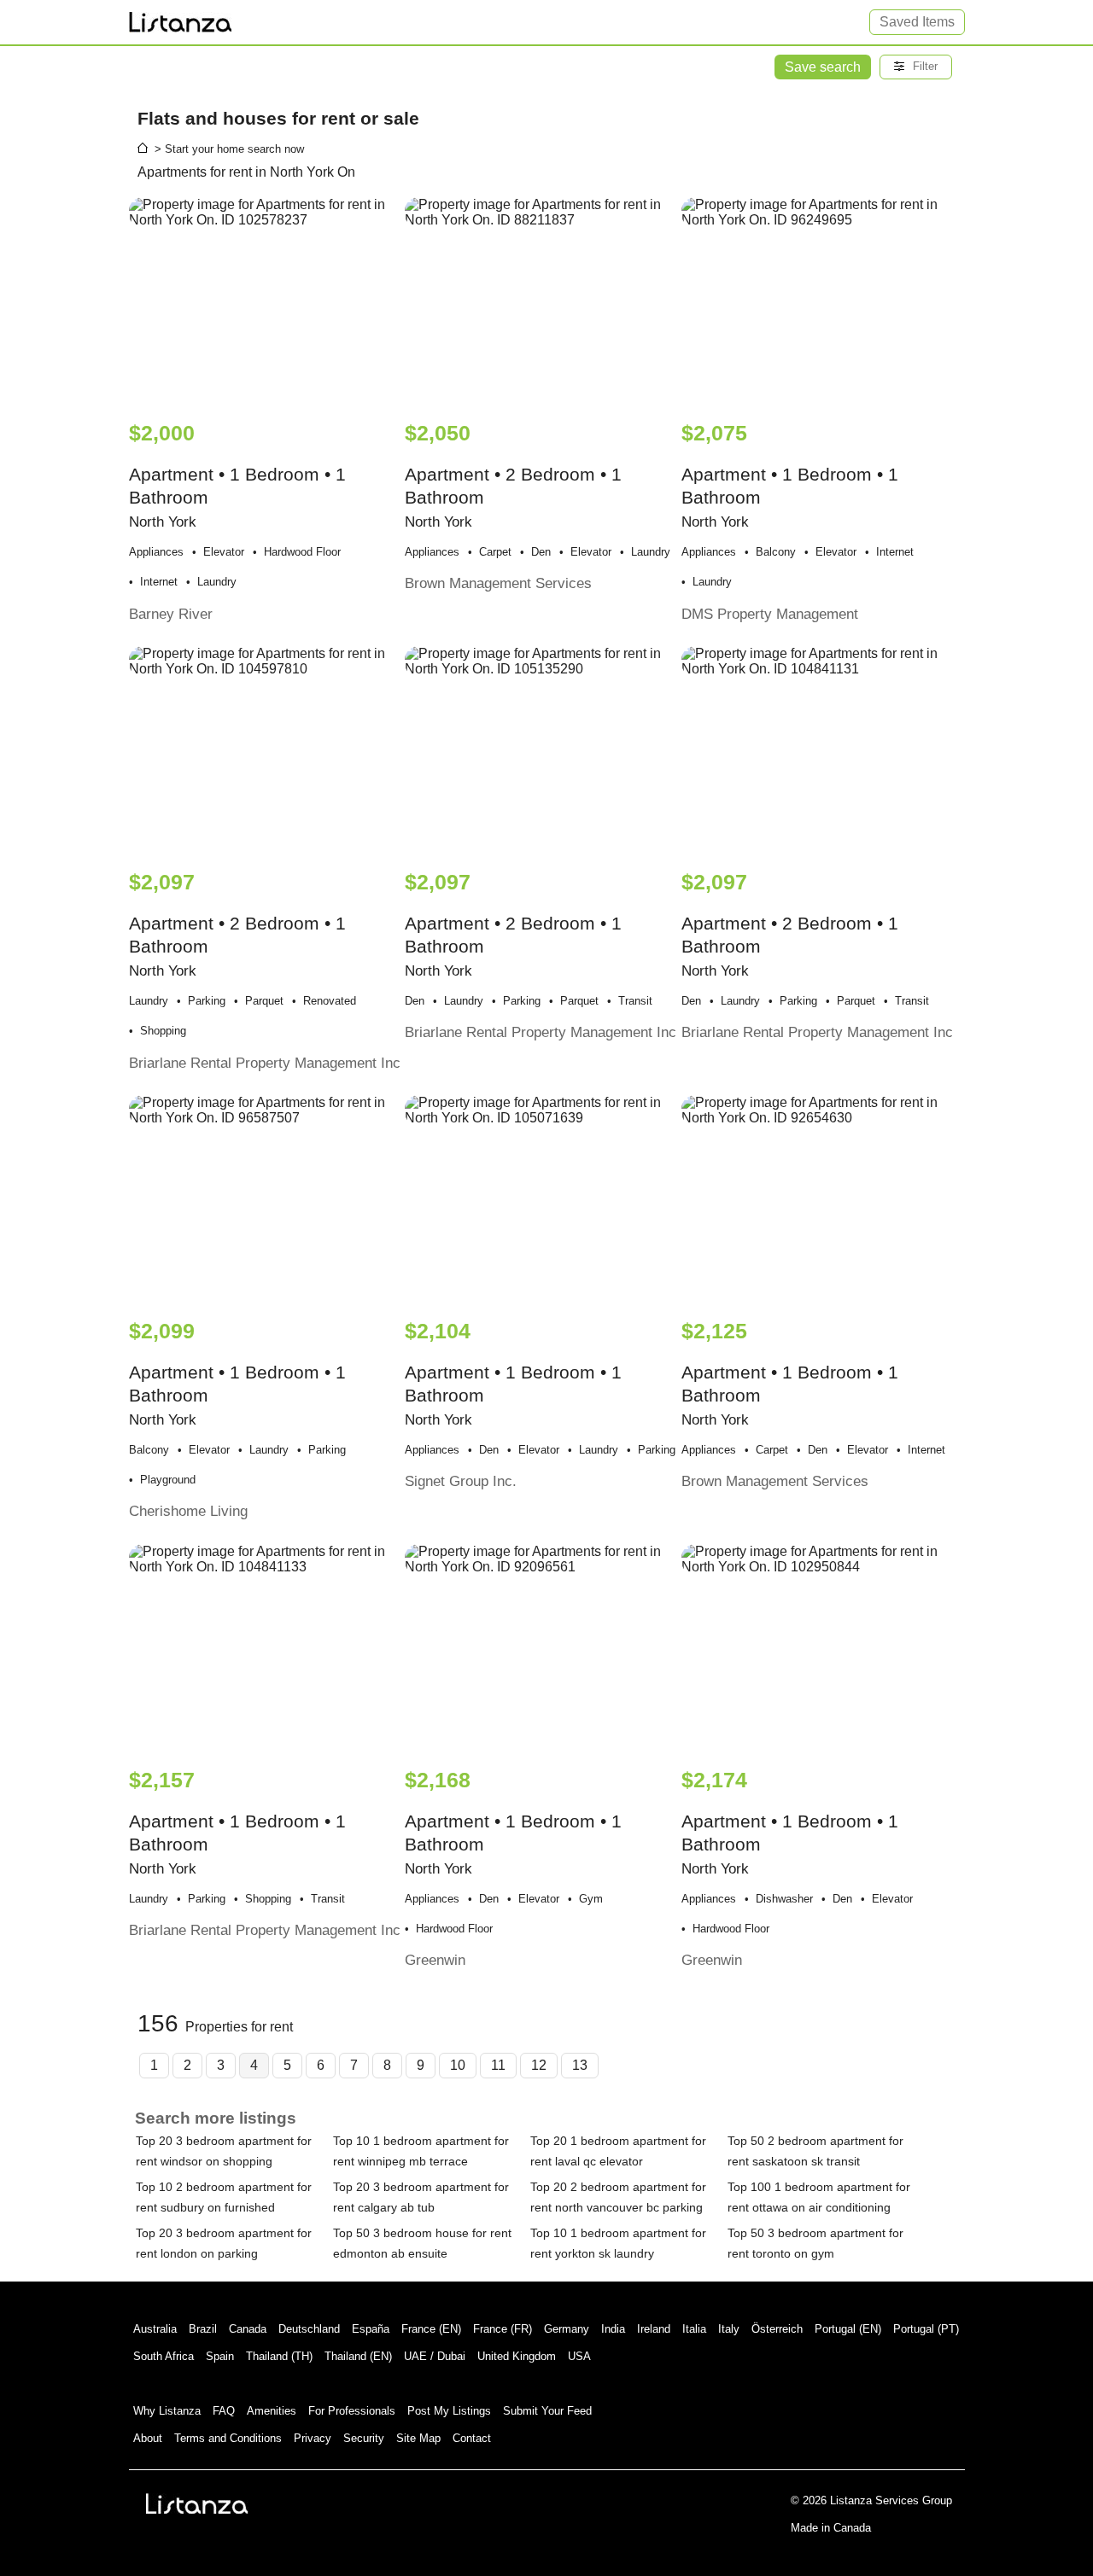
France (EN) (431, 2329)
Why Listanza (167, 2411)
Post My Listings (449, 2411)
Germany (567, 2329)
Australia (155, 2329)
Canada (248, 2329)
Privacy (313, 2438)
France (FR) (503, 2329)
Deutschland (309, 2329)
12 (539, 2065)
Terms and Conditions (228, 2438)
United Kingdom (517, 2356)
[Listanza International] (197, 2503)
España (371, 2329)
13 (580, 2065)
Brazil (203, 2329)
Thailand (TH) (279, 2356)
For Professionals (352, 2411)
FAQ (224, 2411)
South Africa (164, 2356)
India (613, 2329)
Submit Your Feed (547, 2411)
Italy (729, 2329)
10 (458, 2065)
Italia (694, 2329)
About (148, 2438)
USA (579, 2356)
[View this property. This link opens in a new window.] (265, 300)
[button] (916, 67)
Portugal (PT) (926, 2329)
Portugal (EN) (848, 2329)
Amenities (272, 2411)
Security (364, 2438)
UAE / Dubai (435, 2356)
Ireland (654, 2329)
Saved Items (917, 22)
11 (498, 2065)
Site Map (418, 2438)
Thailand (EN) (358, 2356)
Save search (823, 67)
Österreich (777, 2329)
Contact (472, 2438)
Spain (220, 2356)
